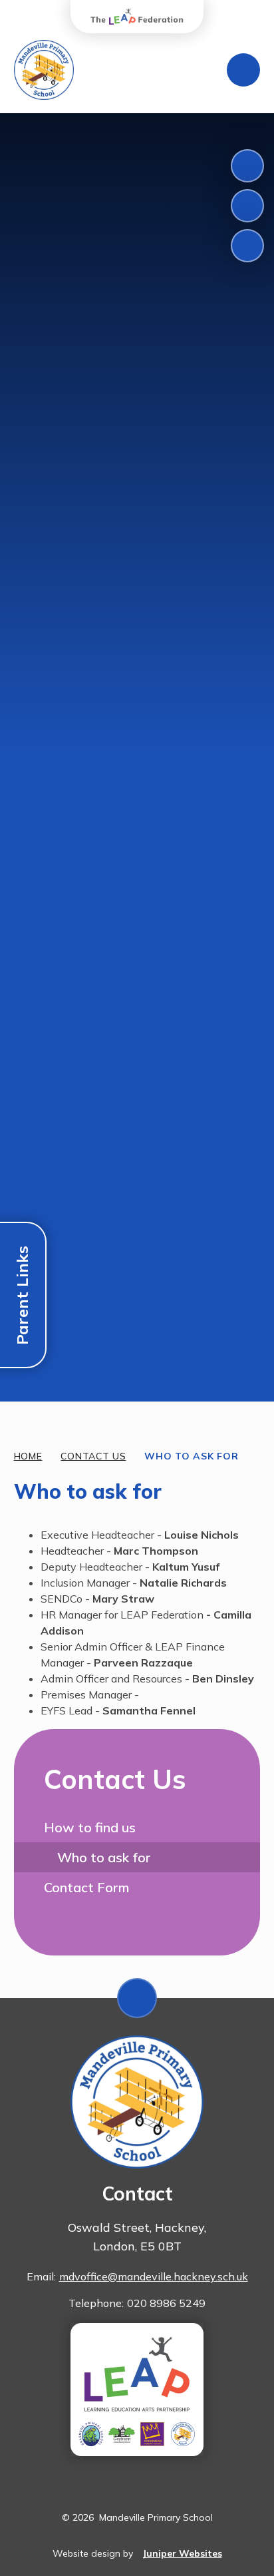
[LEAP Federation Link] (137, 2390)
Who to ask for (191, 1456)
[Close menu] (243, 70)
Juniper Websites (182, 2553)
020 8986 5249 (166, 2303)
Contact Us (93, 1456)
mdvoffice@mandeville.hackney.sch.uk (154, 2276)
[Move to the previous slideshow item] (247, 166)
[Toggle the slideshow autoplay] (247, 246)
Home (28, 1456)
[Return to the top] (137, 1998)
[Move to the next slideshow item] (247, 206)
